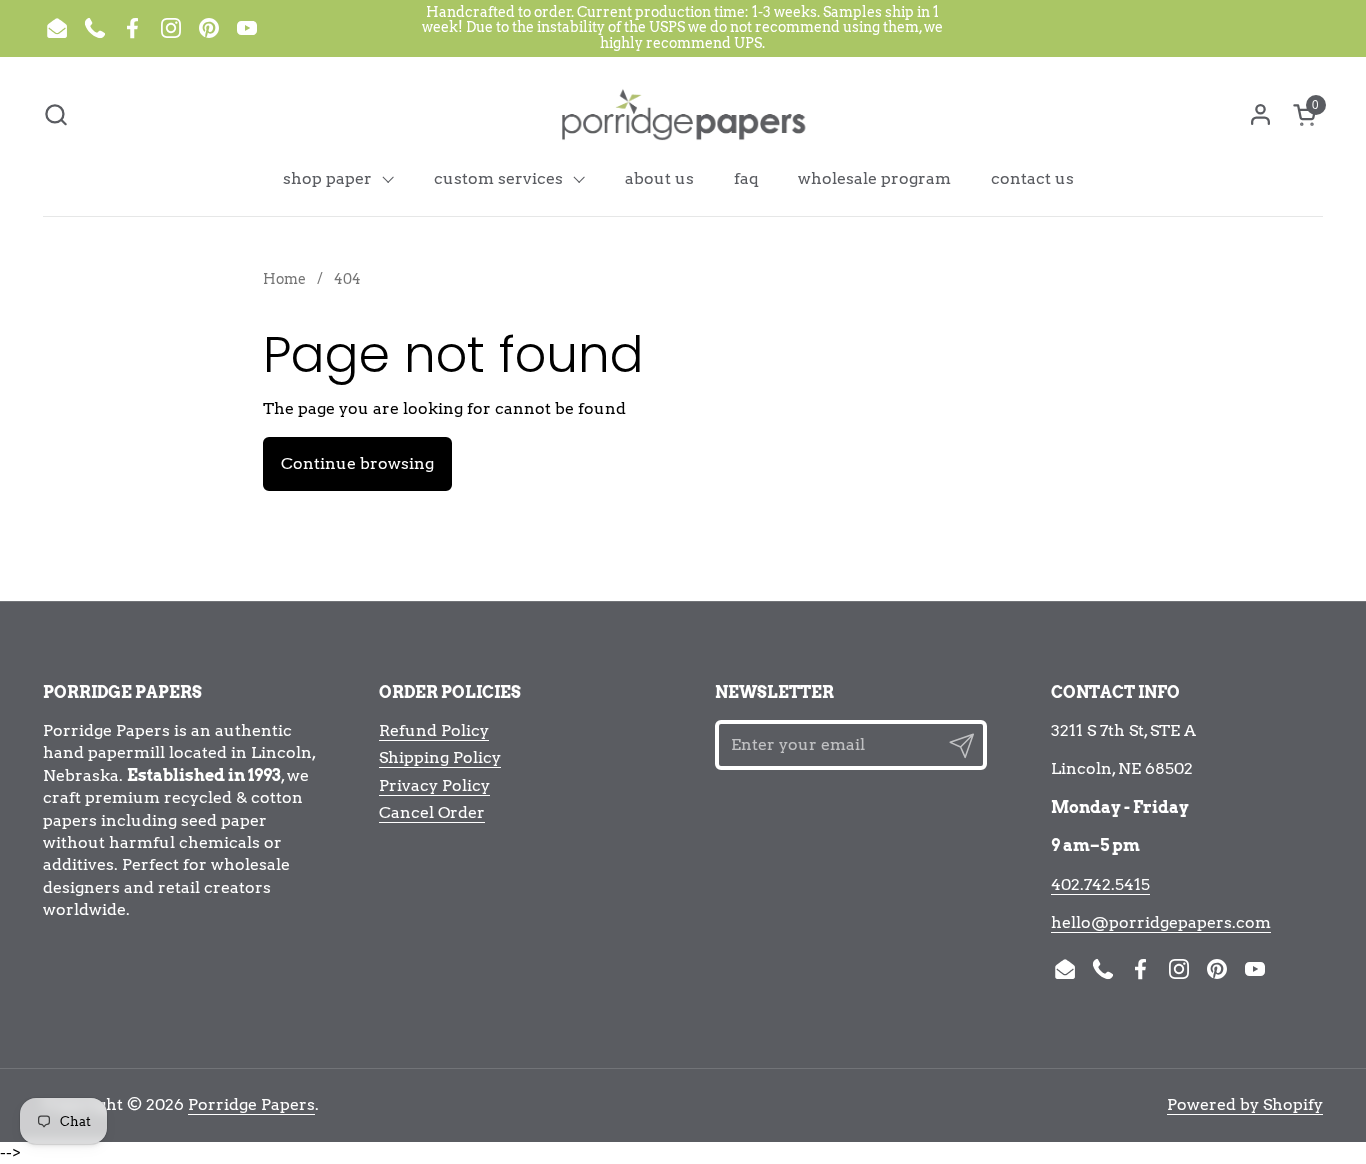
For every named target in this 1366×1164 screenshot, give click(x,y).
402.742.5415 (1100, 884)
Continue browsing (357, 463)
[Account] (1260, 114)
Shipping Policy (440, 757)
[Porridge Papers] (683, 114)
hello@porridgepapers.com (1161, 922)
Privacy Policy (434, 785)
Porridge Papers (251, 1104)
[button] (55, 114)
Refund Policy (434, 730)
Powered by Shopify (1245, 1104)
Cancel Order (432, 812)
